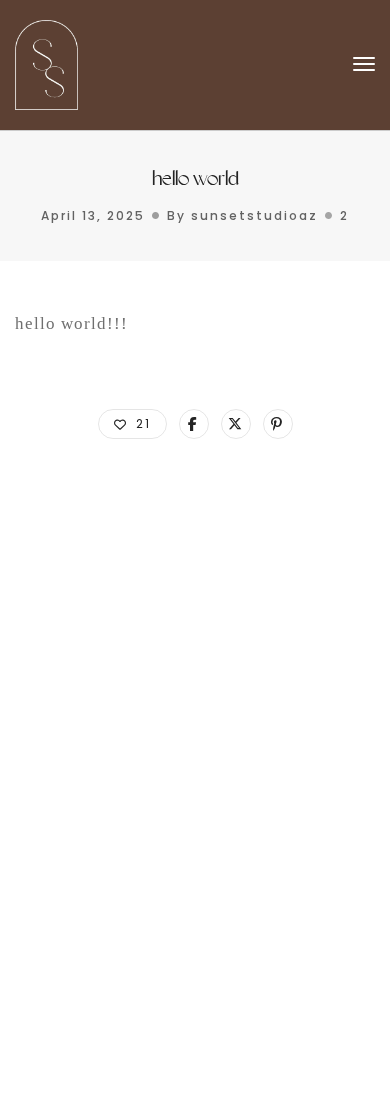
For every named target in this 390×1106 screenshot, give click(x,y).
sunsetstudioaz (254, 215)
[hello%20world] (194, 424)
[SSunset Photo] (46, 63)
